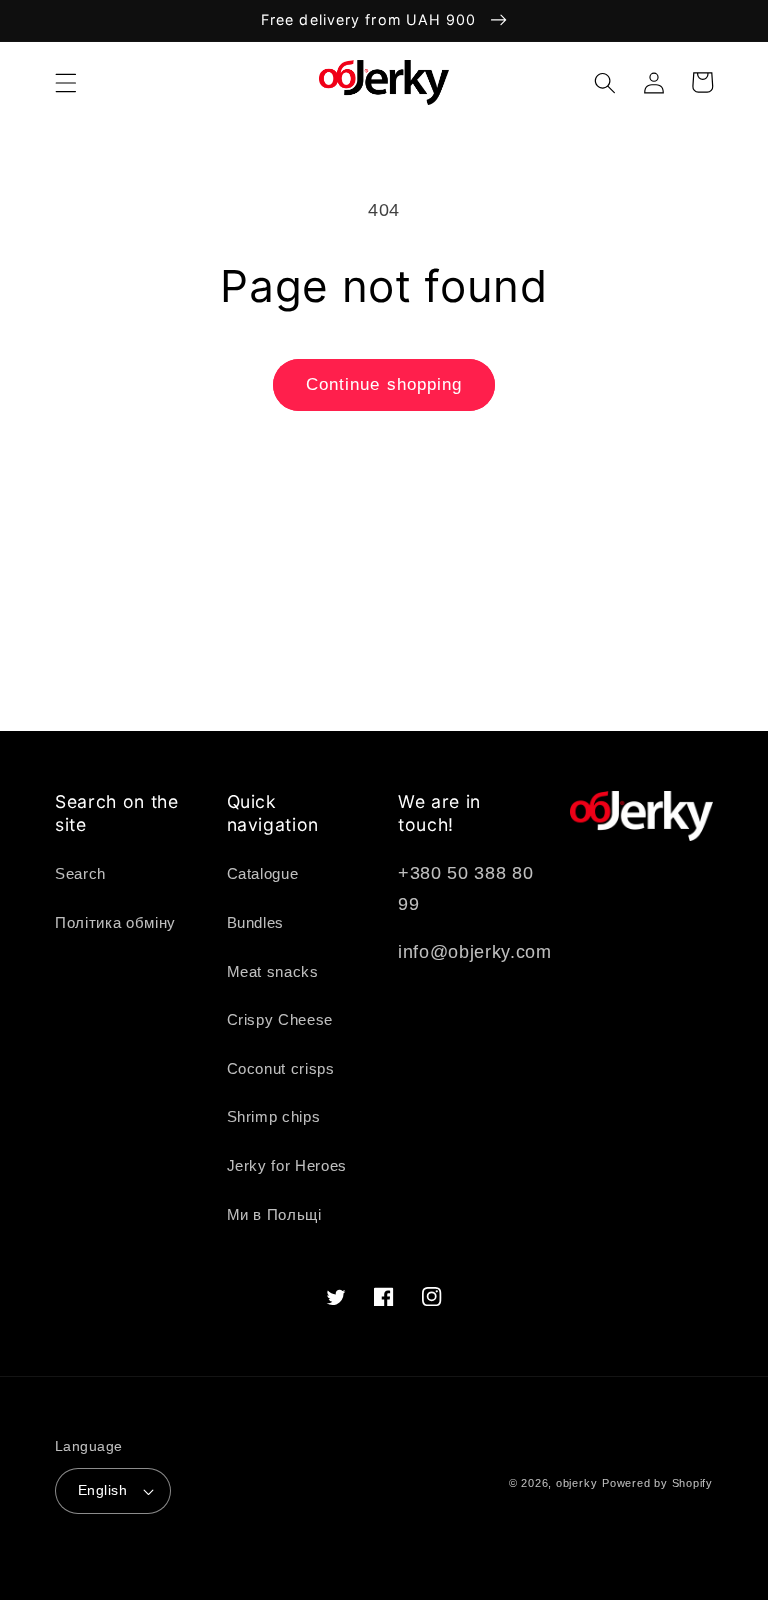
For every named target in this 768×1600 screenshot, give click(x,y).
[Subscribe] (557, 705)
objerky (576, 1483)
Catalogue (263, 873)
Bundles (256, 922)
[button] (66, 82)
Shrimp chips (274, 1116)
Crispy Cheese (280, 1019)
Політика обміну (115, 922)
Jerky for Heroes (287, 1165)
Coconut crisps (281, 1068)
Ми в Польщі (274, 1214)
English (102, 1490)
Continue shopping (384, 384)
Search (80, 873)
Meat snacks (273, 971)
